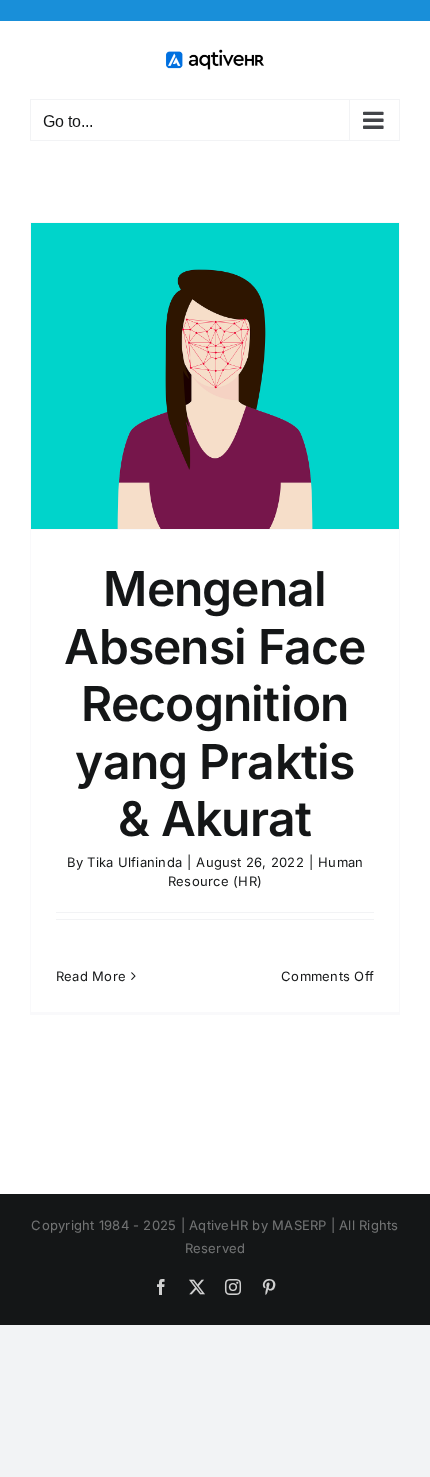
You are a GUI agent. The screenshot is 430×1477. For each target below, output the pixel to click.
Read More (91, 976)
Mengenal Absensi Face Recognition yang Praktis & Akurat (214, 703)
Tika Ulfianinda (134, 862)
